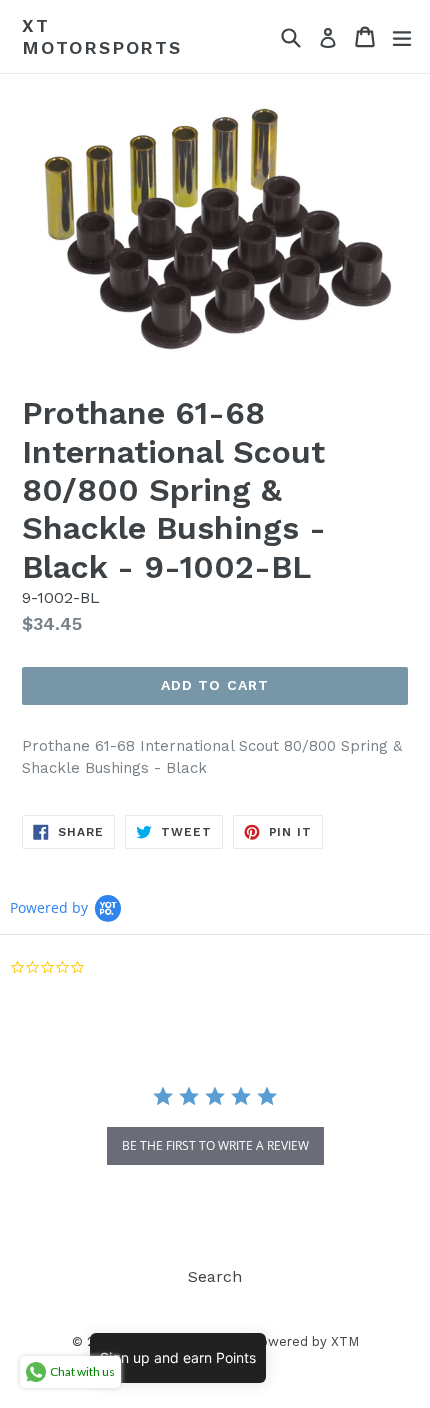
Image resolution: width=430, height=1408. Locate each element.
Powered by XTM (305, 1341)
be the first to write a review (215, 1145)
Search (215, 1276)
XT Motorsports (102, 36)
